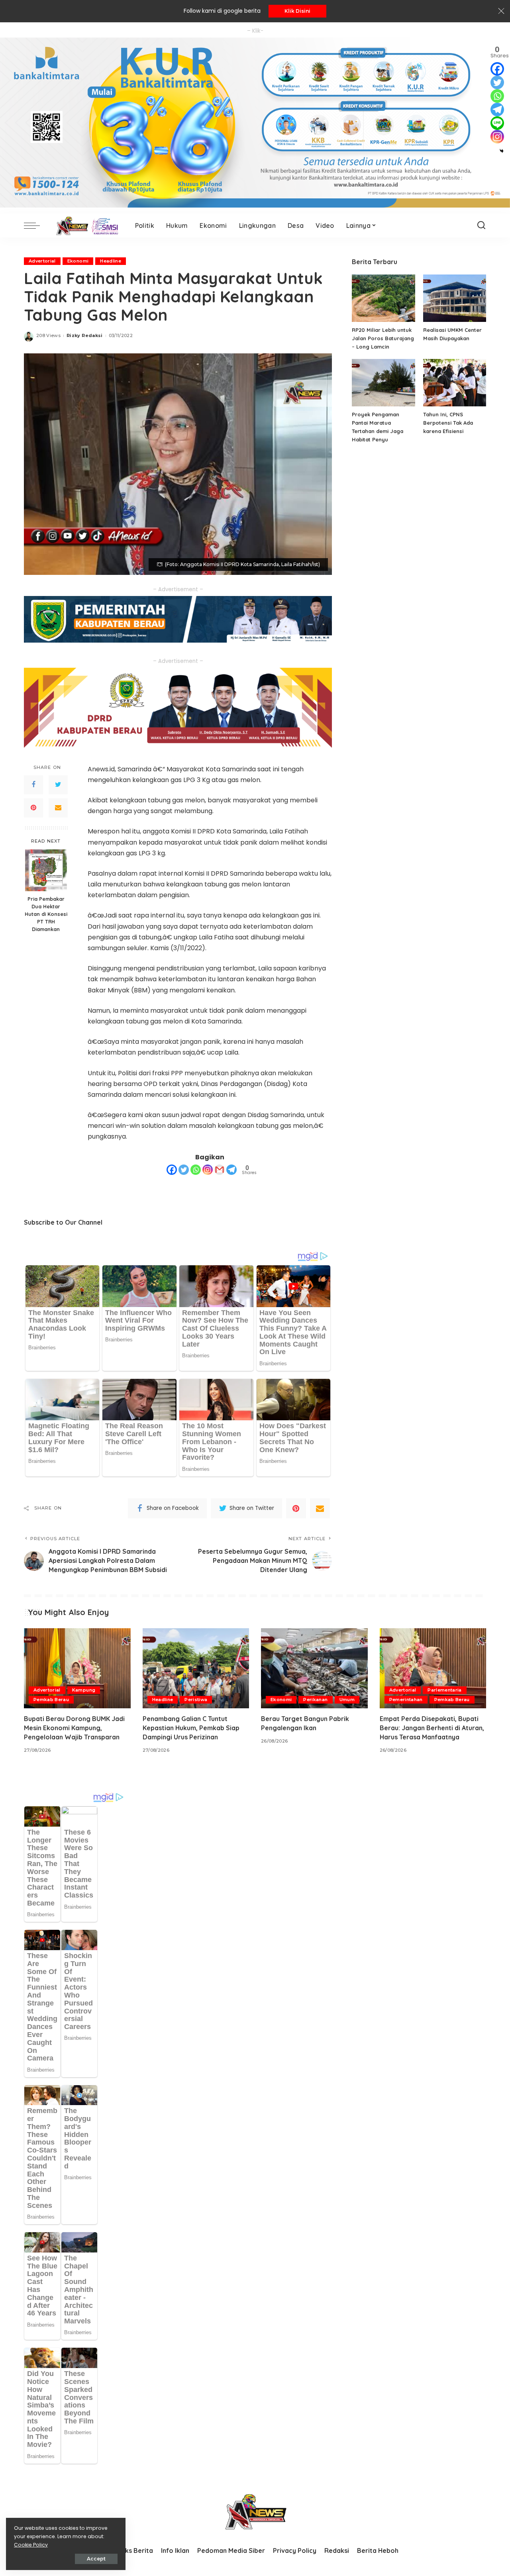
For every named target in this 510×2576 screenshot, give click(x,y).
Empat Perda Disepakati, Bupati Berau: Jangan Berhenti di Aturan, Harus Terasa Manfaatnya (432, 1728)
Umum (347, 1700)
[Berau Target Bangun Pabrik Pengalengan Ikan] (314, 1668)
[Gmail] (220, 1170)
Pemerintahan (406, 1700)
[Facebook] (33, 784)
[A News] (85, 225)
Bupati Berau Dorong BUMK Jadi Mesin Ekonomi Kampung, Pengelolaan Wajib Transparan (74, 1728)
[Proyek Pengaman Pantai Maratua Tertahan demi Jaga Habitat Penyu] (383, 383)
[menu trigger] (36, 225)
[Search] (481, 225)
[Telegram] (231, 1170)
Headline (111, 261)
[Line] (497, 123)
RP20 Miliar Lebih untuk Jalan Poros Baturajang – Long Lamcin (383, 338)
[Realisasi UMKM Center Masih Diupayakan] (455, 298)
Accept (96, 2559)
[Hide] (502, 151)
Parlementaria (444, 1690)
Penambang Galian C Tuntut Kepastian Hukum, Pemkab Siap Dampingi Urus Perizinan (191, 1728)
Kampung (84, 1690)
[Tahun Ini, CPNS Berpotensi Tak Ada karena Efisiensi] (455, 383)
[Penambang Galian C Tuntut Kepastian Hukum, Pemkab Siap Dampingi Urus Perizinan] (196, 1668)
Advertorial (42, 261)
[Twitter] (58, 784)
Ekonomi (78, 261)
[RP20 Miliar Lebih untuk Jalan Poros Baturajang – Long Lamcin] (383, 298)
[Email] (58, 808)
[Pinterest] (33, 808)
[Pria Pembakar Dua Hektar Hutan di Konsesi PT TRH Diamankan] (46, 870)
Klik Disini (297, 11)
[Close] (501, 11)
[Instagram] (208, 1170)
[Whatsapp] (196, 1170)
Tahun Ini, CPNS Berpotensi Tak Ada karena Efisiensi (448, 423)
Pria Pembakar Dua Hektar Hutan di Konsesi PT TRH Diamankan (46, 914)
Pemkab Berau (51, 1700)
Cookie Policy (31, 2545)
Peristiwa (196, 1700)
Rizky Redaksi (84, 335)
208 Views (48, 335)
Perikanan (315, 1700)
